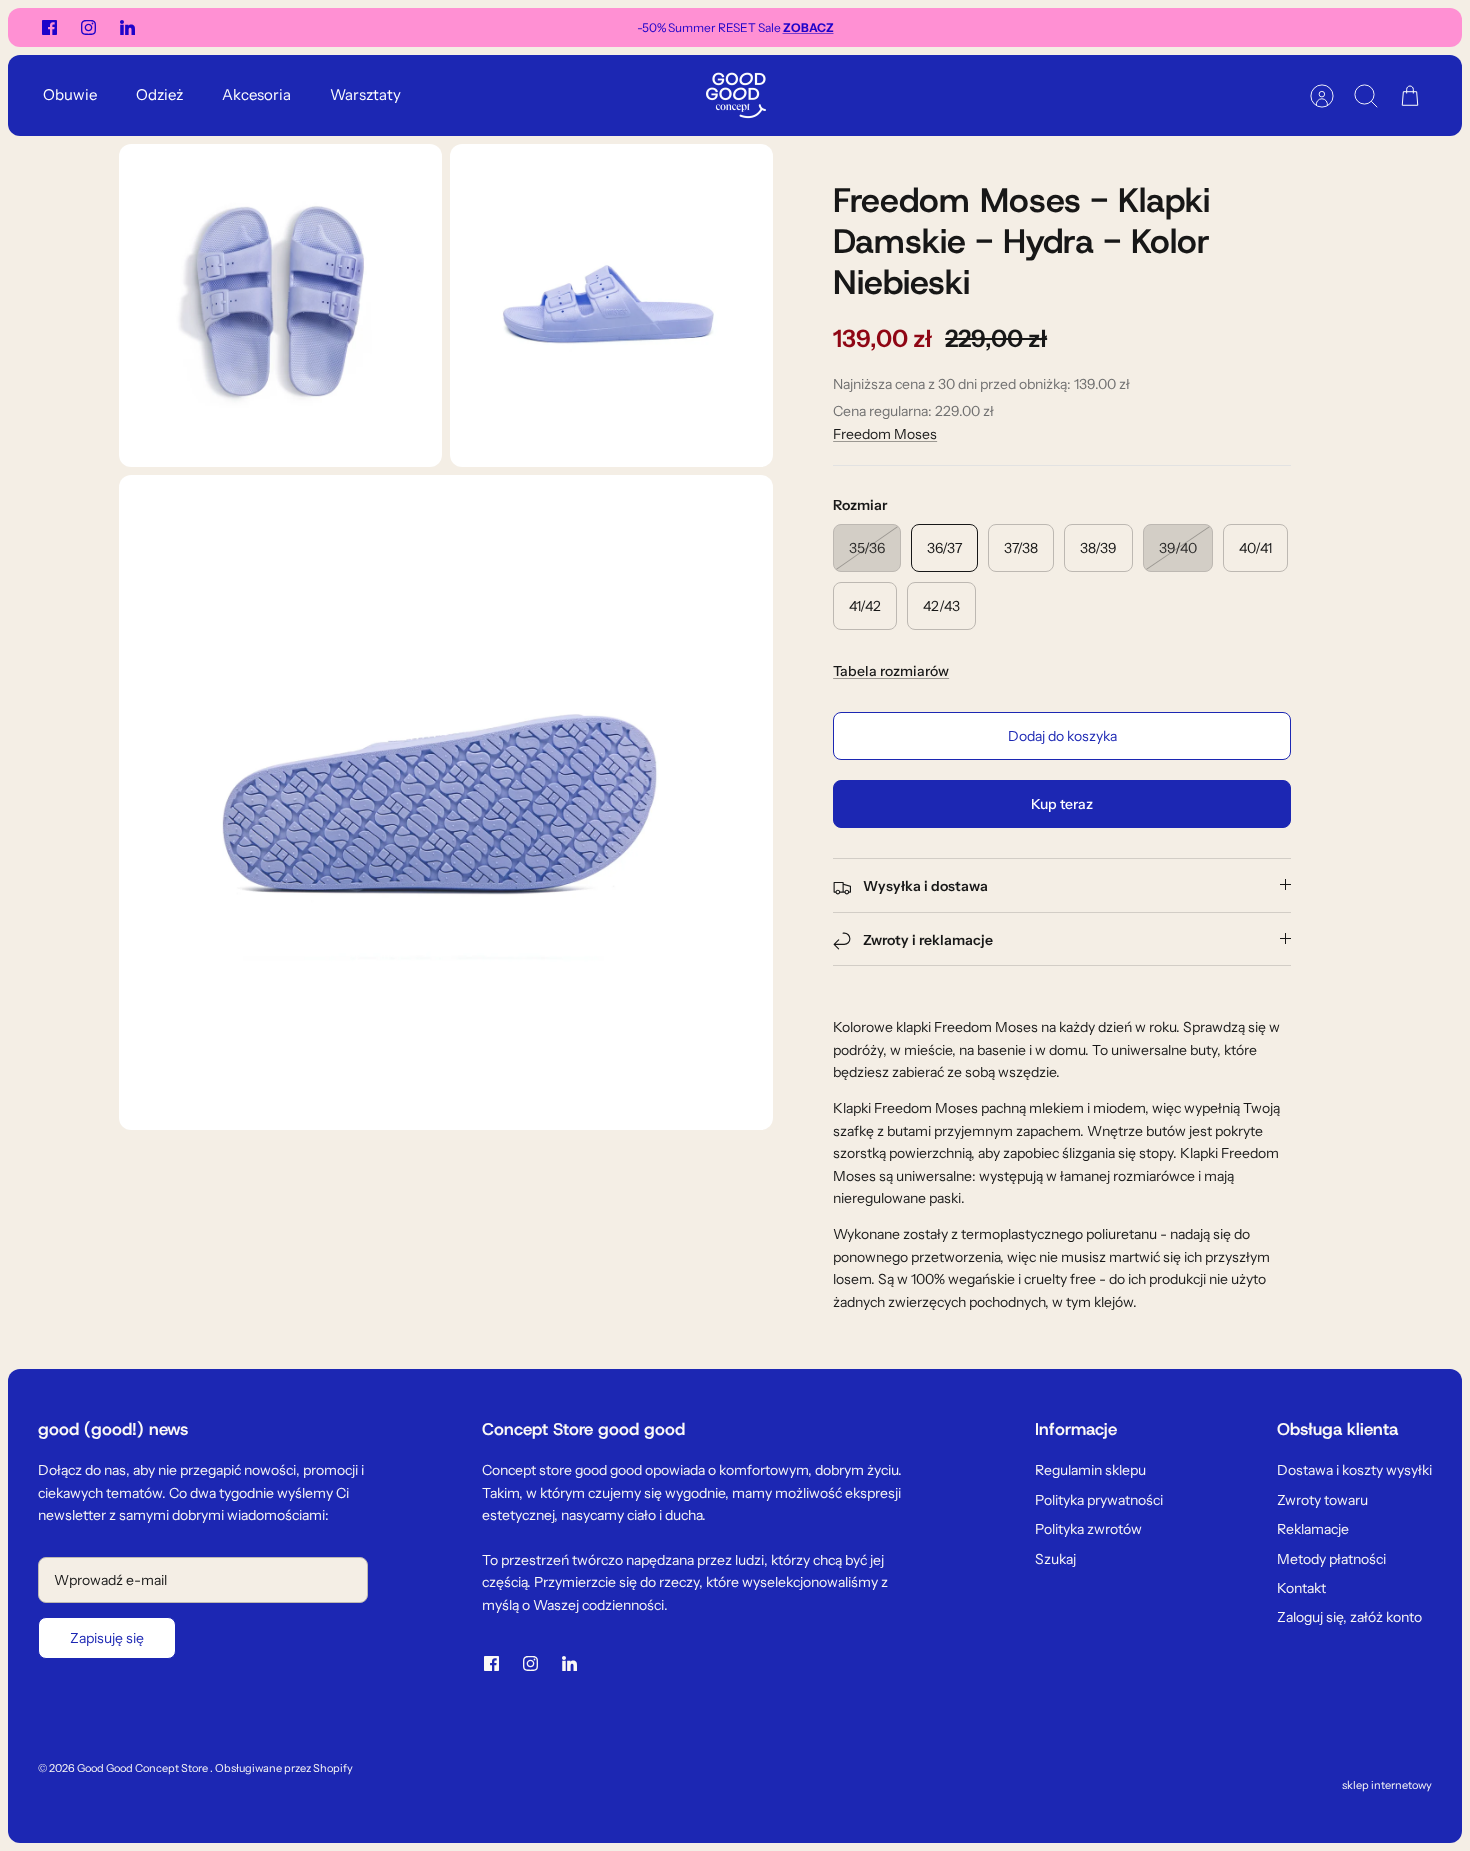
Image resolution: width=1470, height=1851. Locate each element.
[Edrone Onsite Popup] (735, 925)
